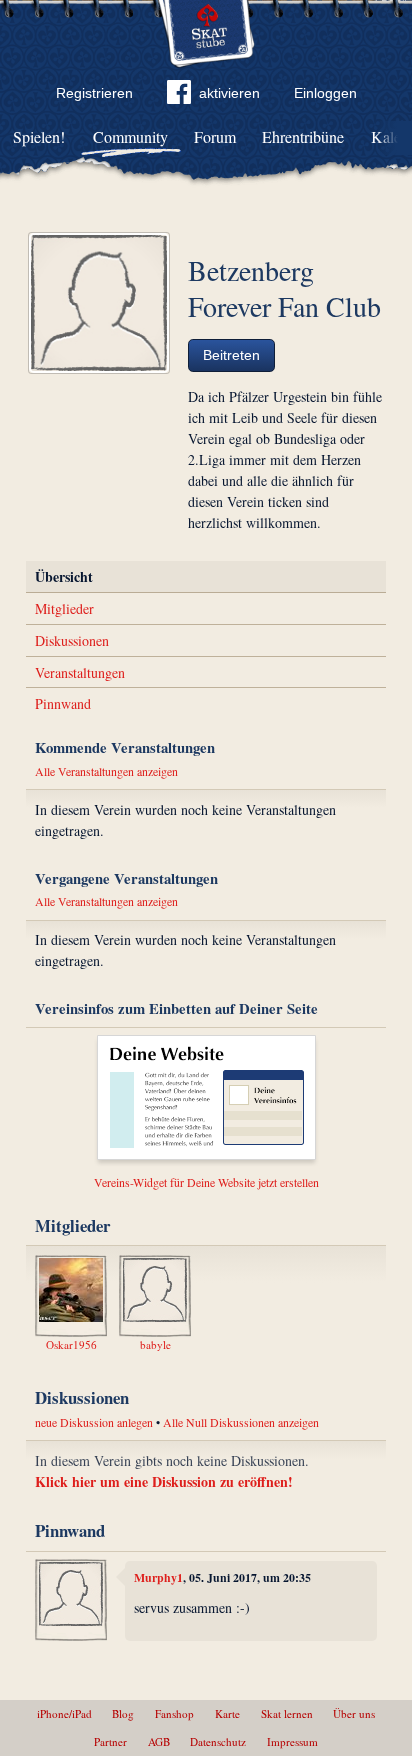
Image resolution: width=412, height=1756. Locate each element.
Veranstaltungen (80, 672)
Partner (110, 1741)
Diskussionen (72, 640)
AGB (159, 1741)
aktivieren (229, 93)
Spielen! (39, 136)
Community (130, 136)
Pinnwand (63, 703)
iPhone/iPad (64, 1713)
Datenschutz (218, 1741)
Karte (227, 1713)
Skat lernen (287, 1713)
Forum (215, 136)
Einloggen (325, 93)
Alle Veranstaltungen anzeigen (106, 771)
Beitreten (231, 355)
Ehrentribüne (303, 136)
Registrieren (94, 93)
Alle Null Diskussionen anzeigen (241, 1422)
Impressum (292, 1741)
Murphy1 (158, 1577)
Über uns (354, 1713)
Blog (123, 1713)
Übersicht (64, 576)
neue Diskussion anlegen (94, 1422)
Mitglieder (64, 608)
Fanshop (174, 1713)
